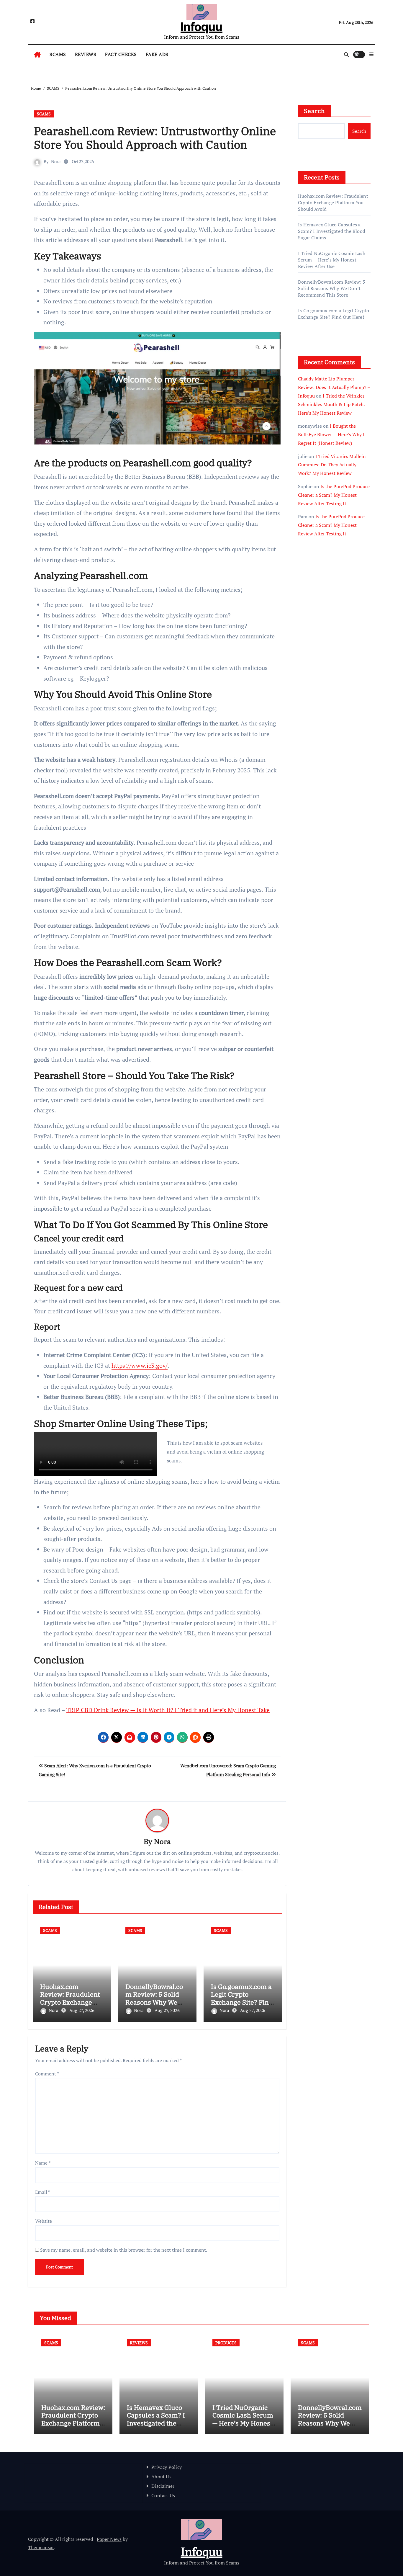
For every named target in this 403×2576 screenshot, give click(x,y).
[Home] (37, 55)
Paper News (109, 2539)
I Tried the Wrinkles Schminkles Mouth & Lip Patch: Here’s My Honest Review (331, 404)
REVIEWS (86, 54)
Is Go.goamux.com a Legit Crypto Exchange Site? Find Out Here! (242, 1998)
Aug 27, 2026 (82, 2010)
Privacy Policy (167, 2467)
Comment (47, 2074)
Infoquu (201, 27)
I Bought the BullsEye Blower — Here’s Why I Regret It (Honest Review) (331, 434)
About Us (161, 2477)
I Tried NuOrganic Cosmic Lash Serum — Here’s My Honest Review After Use (332, 260)
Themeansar (41, 2547)
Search (314, 111)
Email (43, 2192)
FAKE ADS (157, 54)
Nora (56, 161)
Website (44, 2221)
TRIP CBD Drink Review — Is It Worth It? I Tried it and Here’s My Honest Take (168, 1710)
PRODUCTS (226, 2343)
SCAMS (58, 54)
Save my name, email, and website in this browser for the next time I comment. (124, 2250)
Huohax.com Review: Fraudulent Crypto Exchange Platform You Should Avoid (72, 2002)
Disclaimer (163, 2486)
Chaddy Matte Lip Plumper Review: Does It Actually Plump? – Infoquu (334, 387)
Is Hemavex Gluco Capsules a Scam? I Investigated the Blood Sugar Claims (332, 231)
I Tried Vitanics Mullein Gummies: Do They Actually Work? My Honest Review (332, 465)
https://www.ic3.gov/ (140, 1365)
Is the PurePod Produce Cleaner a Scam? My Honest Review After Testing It (334, 495)
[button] (371, 54)
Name (43, 2163)
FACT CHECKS (121, 54)
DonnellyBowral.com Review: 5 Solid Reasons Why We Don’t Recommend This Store (154, 2002)
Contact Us (163, 2495)
